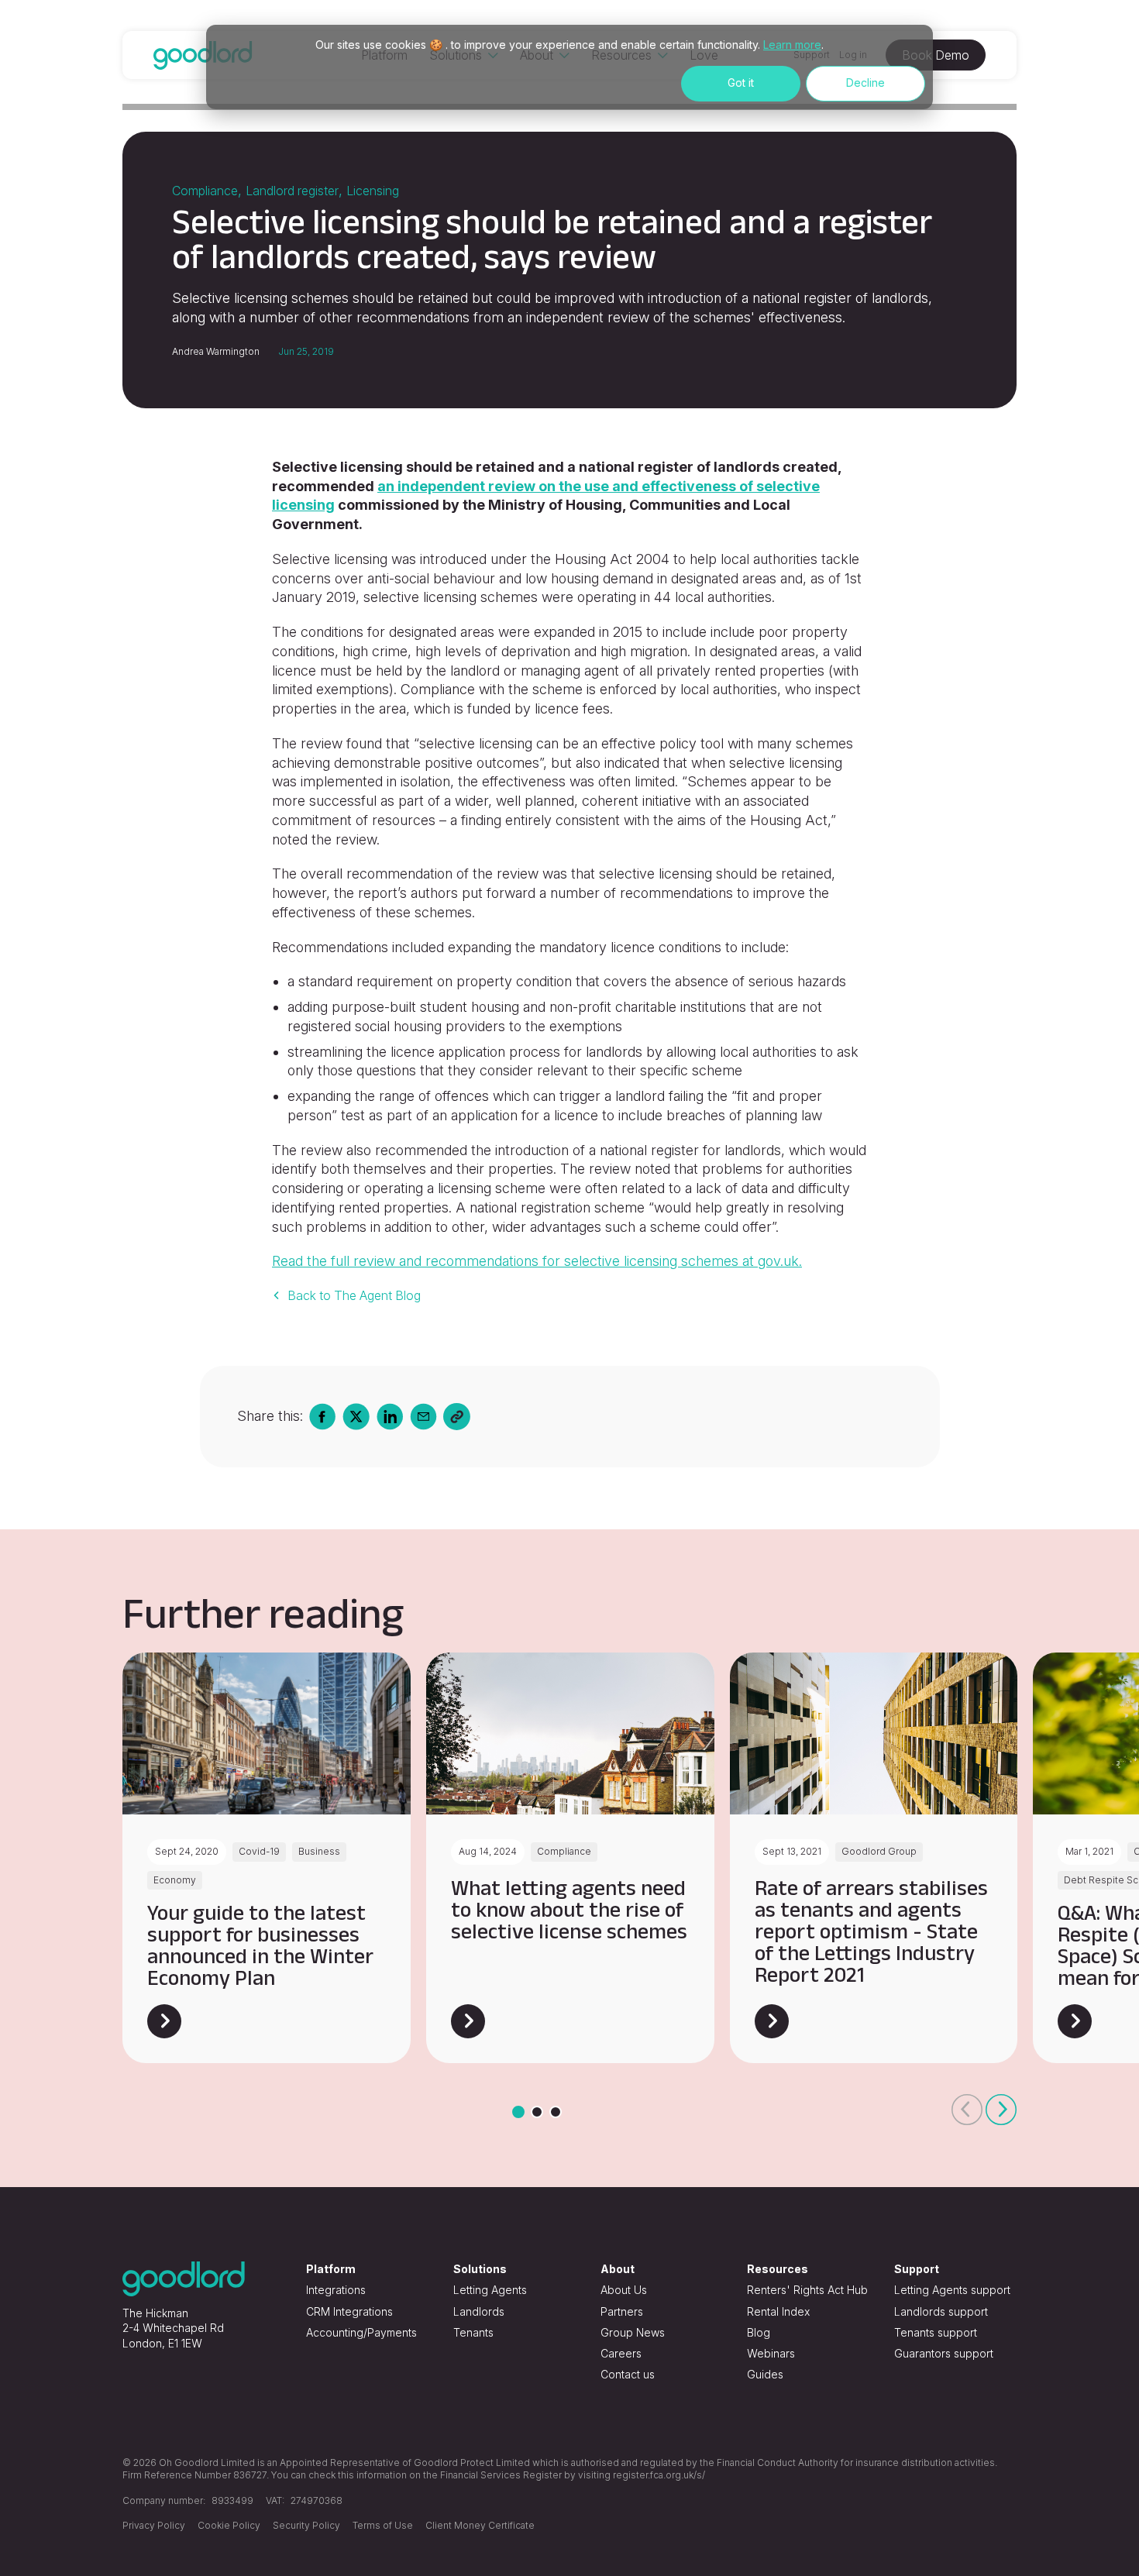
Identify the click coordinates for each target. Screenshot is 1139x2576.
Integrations (336, 2290)
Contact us (628, 2374)
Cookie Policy (229, 2525)
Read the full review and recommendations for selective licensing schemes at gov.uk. (537, 1261)
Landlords (479, 2311)
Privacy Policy (154, 2525)
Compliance (205, 191)
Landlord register (292, 191)
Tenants (473, 2332)
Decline (865, 83)
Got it (741, 83)
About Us (624, 2290)
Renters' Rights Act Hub (807, 2290)
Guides (765, 2374)
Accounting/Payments (361, 2332)
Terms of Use (383, 2525)
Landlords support (941, 2311)
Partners (622, 2311)
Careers (621, 2353)
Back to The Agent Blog (354, 1295)
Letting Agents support (952, 2290)
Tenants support (936, 2332)
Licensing (373, 191)
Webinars (771, 2353)
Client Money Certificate (480, 2525)
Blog (759, 2332)
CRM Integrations (349, 2311)
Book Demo (936, 55)
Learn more (792, 45)
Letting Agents (490, 2290)
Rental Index (778, 2311)
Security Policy (306, 2525)
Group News (633, 2332)
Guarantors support (944, 2353)
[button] (967, 2110)
